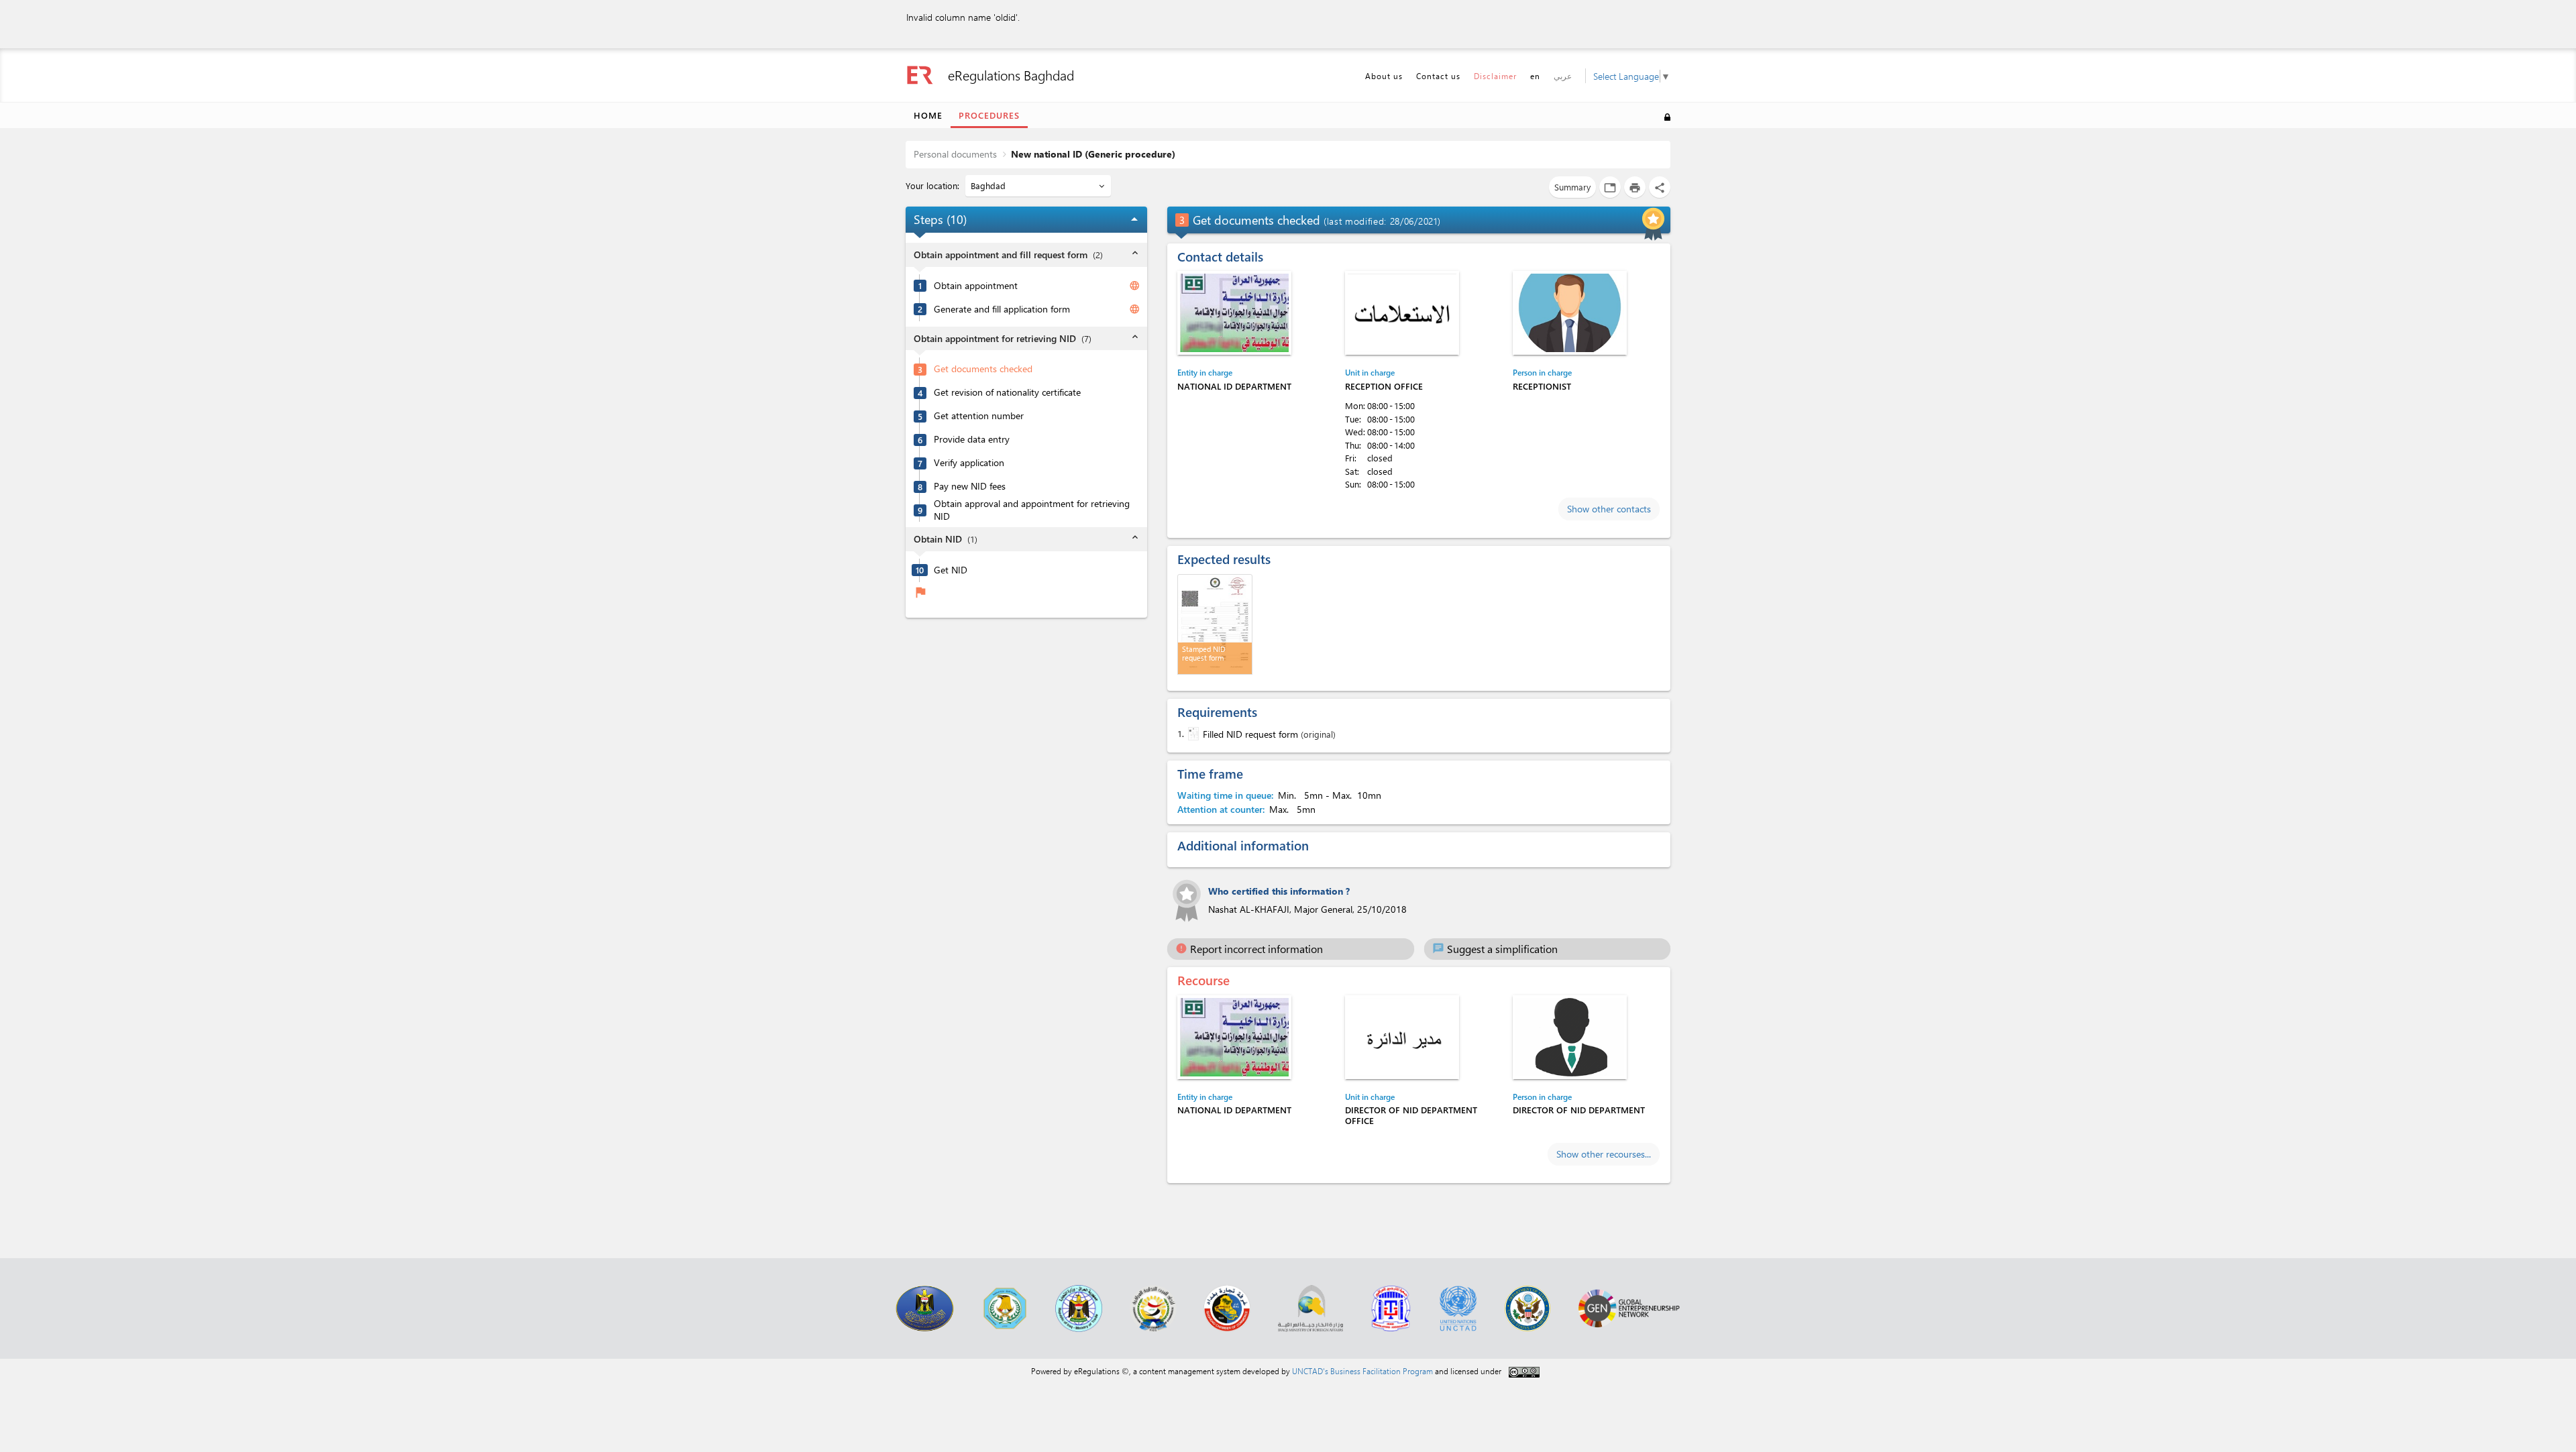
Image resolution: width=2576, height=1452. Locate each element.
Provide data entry (972, 439)
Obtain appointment (976, 286)
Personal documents (955, 154)
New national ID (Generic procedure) (1093, 154)
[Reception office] (1402, 313)
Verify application (969, 463)
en (1535, 76)
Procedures (989, 115)
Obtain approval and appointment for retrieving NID (1032, 510)
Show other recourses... (1604, 1154)
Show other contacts (1609, 509)
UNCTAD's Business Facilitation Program (1362, 1371)
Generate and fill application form (1002, 309)
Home (928, 115)
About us (1384, 76)
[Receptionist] (1570, 313)
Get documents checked (983, 369)
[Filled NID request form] (1192, 734)
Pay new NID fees (970, 486)
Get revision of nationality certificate (1007, 392)
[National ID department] (1234, 313)
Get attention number (979, 416)
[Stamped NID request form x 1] (1215, 624)
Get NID (951, 570)
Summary (1572, 187)
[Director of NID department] (1570, 1037)
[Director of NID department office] (1402, 1037)
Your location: (934, 185)
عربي (1563, 76)
